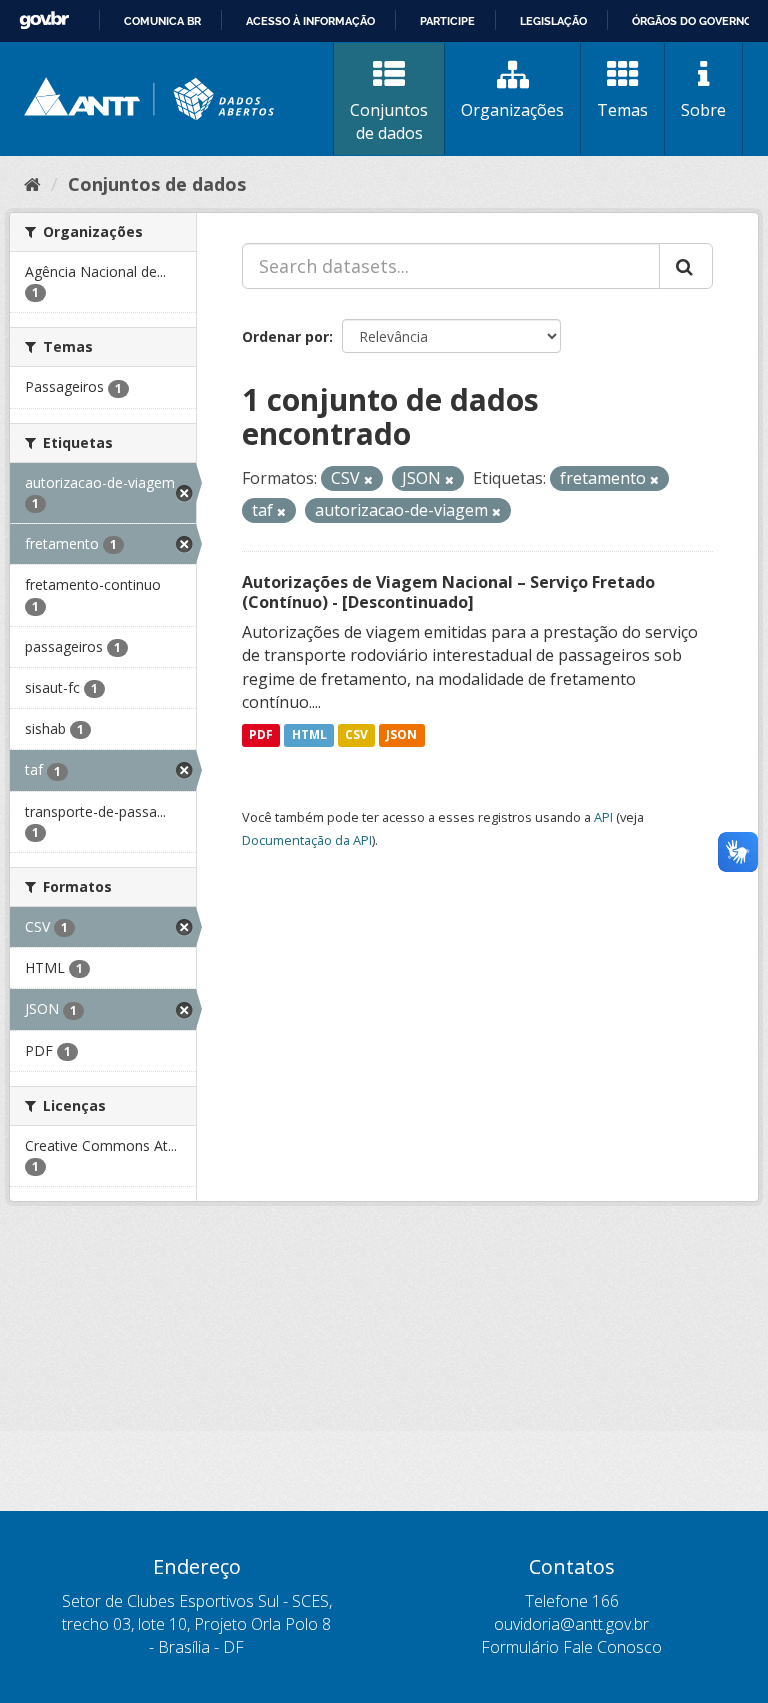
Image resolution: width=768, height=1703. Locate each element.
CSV (356, 734)
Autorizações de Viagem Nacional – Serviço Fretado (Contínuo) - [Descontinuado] (448, 592)
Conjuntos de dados (389, 121)
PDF (261, 734)
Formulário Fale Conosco (571, 1647)
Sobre (703, 110)
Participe (447, 21)
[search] (686, 266)
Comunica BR (162, 21)
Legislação (553, 21)
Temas (622, 110)
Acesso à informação (310, 21)
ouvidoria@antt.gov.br (571, 1624)
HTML (309, 734)
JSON (401, 734)
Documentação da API (307, 840)
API (603, 817)
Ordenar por (285, 336)
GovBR (44, 20)
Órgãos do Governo (692, 21)
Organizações (512, 110)
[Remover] (368, 479)
